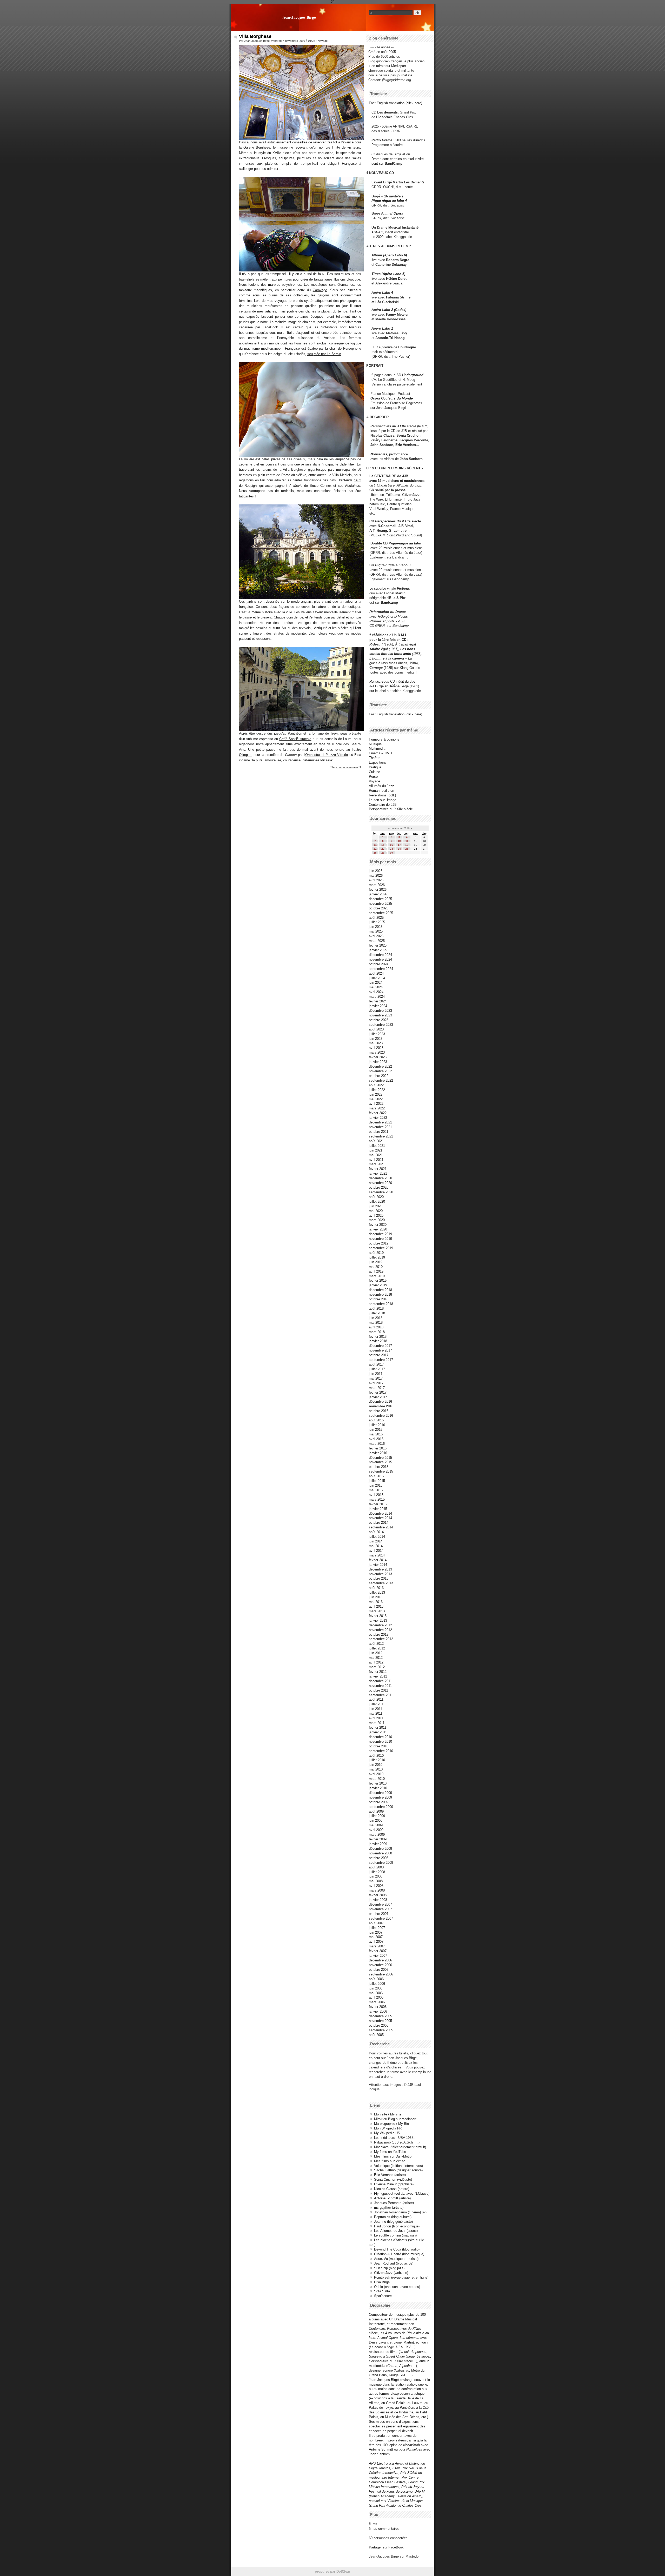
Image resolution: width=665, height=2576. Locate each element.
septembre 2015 (381, 1471)
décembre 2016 (380, 1402)
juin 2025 (376, 927)
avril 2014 (376, 1551)
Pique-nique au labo (405, 543)
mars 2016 (377, 1444)
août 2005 (376, 2035)
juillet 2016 (377, 1425)
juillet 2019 (377, 1257)
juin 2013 (376, 1597)
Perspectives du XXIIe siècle (398, 521)
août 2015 (376, 1476)
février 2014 (378, 1560)
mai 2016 (376, 1434)
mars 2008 (377, 1890)
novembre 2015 (380, 1462)
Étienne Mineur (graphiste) (394, 2184)
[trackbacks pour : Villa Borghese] (360, 767)
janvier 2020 (378, 1229)
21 (375, 849)
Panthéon (295, 733)
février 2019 (378, 1280)
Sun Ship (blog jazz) (389, 2268)
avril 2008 (376, 1886)
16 (391, 845)
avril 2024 (376, 992)
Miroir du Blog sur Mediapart (395, 2119)
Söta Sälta (382, 2291)
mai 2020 (376, 1211)
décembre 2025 (380, 899)
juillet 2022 (377, 1090)
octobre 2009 (379, 1802)
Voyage (323, 41)
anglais (306, 601)
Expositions (378, 763)
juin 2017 (376, 1374)
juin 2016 (376, 1430)
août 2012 (376, 1644)
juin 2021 (376, 1150)
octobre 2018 (379, 1299)
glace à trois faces (383, 663)
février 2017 (378, 1392)
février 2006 (378, 2007)
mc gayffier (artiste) (389, 2208)
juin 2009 (376, 1820)
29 (383, 853)
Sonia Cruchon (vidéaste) (393, 2179)
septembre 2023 (381, 1025)
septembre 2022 (381, 1080)
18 (407, 845)
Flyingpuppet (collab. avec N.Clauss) (402, 2194)
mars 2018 (377, 1332)
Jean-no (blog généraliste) (393, 2222)
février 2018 (378, 1337)
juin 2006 (376, 1988)
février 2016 (378, 1448)
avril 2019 (376, 1271)
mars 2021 (377, 1164)
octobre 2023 (379, 1020)
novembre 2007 (380, 1909)
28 (375, 853)
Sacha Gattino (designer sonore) (398, 2170)
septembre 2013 (381, 1583)
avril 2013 (376, 1606)
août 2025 (376, 918)
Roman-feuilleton (381, 791)
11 (407, 841)
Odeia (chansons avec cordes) (397, 2287)
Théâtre (375, 758)
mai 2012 (376, 1658)
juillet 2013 (377, 1592)
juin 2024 (376, 983)
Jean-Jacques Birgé (299, 17)
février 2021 (378, 1169)
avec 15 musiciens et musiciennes (397, 481)
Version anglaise (384, 384)
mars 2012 (377, 1667)
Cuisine (374, 772)
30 (391, 853)
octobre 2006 (379, 1970)
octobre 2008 (379, 1858)
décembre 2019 (380, 1234)
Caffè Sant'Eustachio (295, 739)
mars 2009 (377, 1835)
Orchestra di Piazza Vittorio (327, 755)
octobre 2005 (379, 2025)
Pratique (375, 767)
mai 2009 (376, 1825)
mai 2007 (376, 1937)
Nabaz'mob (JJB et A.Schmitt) (397, 2142)
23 (391, 849)
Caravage (320, 290)
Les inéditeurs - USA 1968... (395, 2138)
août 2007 (376, 1923)
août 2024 (376, 973)
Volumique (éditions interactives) (398, 2166)
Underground (413, 375)
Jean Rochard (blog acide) (394, 2263)
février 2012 (378, 1672)
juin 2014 (376, 1541)
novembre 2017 (380, 1350)
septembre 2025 (381, 913)
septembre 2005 (381, 2030)
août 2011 (376, 1699)
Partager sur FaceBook (386, 2547)
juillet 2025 (377, 922)
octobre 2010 (379, 1746)
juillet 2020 (377, 1202)
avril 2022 (376, 1104)
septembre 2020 (381, 1192)
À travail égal (406, 644)
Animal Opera (392, 213)
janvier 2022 (378, 1118)
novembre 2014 (380, 1518)
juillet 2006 (377, 1984)
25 (407, 849)
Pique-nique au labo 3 (393, 565)
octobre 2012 (379, 1635)
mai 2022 (376, 1099)
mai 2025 (376, 931)
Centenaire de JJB (383, 805)
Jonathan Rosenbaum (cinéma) (397, 2212)
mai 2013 (376, 1602)
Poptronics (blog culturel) (393, 2217)
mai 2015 (376, 1490)
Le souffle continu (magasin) (395, 2235)
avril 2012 (376, 1662)
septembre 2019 (381, 1248)
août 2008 (376, 1867)
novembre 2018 (380, 1294)
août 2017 (376, 1364)
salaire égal (379, 649)
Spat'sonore (383, 2296)
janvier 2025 (378, 950)
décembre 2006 (380, 1960)
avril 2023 (376, 1048)
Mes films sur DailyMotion (394, 2156)
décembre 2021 (380, 1122)
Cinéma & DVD (380, 753)
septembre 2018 (381, 1304)
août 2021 (376, 1141)
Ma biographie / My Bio (391, 2124)
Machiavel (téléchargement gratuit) (400, 2147)
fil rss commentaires (384, 2529)
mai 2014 (376, 1546)
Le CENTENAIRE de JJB (389, 476)
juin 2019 (376, 1262)
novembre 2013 (380, 1574)
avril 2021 (376, 1160)
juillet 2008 (377, 1872)
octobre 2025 (379, 908)
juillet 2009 (377, 1816)
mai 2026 (376, 876)
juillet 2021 (377, 1146)
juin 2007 (376, 1932)
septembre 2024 (381, 969)
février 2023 (378, 1057)
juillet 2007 (377, 1928)
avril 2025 (376, 936)
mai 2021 (376, 1155)
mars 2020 (377, 1220)
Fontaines (353, 486)
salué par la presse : (391, 490)
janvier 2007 (378, 1956)
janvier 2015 (378, 1509)
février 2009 (378, 1839)
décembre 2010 (380, 1737)
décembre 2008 (380, 1849)
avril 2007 (376, 1942)
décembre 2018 (380, 1290)
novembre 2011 (380, 1686)
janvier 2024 (378, 1006)
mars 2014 (377, 1555)
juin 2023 (376, 1039)
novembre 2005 (380, 2021)
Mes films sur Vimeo (390, 2161)
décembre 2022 (380, 1066)
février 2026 (378, 890)
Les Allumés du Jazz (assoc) (396, 2231)
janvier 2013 (378, 1620)
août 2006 (376, 1979)
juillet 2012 (377, 1648)
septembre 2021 (381, 1136)
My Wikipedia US (387, 2133)
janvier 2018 (378, 1341)
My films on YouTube (390, 2152)
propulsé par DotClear (332, 2571)
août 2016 (376, 1420)
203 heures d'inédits (410, 140)
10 (399, 841)
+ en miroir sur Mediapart (387, 66)
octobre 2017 (379, 1355)
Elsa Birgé (382, 2282)
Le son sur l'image (383, 800)
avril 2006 (376, 1997)
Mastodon (413, 2556)
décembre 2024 (380, 955)
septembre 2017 (381, 1360)
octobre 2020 (379, 1187)
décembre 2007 (380, 1904)
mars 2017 (377, 1388)
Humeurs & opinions (384, 739)
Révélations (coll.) (382, 795)
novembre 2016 (381, 1406)
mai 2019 (376, 1267)
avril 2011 (376, 1718)
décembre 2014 (380, 1513)
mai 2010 (376, 1769)
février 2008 (378, 1895)
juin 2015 (376, 1485)
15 (383, 845)
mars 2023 (377, 1052)
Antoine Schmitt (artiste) (392, 2198)
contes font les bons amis (390, 654)
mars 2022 (377, 1108)
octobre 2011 (378, 1690)
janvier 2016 (378, 1453)
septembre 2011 (381, 1695)
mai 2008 (376, 1881)
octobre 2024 (379, 964)
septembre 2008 (381, 1863)
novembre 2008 (380, 1853)
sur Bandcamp (398, 626)
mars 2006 (377, 2002)
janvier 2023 (378, 1062)
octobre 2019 (379, 1243)
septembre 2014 (381, 1527)
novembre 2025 (380, 904)
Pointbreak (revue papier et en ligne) (401, 2277)
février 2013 (378, 1616)
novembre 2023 (380, 1015)
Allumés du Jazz (381, 786)
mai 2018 (376, 1323)
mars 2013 (377, 1611)
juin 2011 (375, 1709)
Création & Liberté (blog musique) (399, 2254)
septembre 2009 (381, 1807)
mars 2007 (377, 1946)
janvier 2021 (378, 1173)
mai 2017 (376, 1378)
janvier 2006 (378, 2011)
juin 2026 (376, 871)
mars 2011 (377, 1723)
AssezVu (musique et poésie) (396, 2259)
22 (383, 849)
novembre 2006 (380, 1965)
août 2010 (376, 1756)
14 (375, 845)
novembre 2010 (380, 1742)
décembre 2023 (380, 1011)
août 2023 (376, 1029)
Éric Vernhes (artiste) (390, 2175)
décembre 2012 (380, 1625)
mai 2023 (376, 1043)
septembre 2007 (381, 1918)
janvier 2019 (378, 1285)
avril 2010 (376, 1774)
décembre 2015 (380, 1458)
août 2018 (376, 1309)
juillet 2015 (377, 1481)
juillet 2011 (377, 1704)
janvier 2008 (378, 1900)
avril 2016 (376, 1439)
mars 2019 (377, 1276)
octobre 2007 (379, 1914)
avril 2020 (376, 1216)
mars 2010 (377, 1779)
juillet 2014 (377, 1537)
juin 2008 (376, 1876)
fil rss (373, 2524)
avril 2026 (376, 880)
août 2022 (376, 1085)
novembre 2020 (380, 1183)
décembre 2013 (380, 1569)
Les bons (408, 649)
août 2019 (376, 1253)
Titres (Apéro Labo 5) (388, 274)
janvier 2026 (378, 894)
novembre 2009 (380, 1797)
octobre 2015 (379, 1467)
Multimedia (377, 748)
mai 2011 (376, 1713)
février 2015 (378, 1504)
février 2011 (378, 1728)
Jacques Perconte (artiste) (394, 2203)
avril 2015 (376, 1495)
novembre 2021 (380, 1127)
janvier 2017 (378, 1397)
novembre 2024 (380, 959)
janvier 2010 (378, 1788)
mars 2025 (377, 941)
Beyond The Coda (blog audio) (397, 2249)
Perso (373, 777)
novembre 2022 (380, 1071)
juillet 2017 (377, 1369)
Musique (375, 744)
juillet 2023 (377, 1034)
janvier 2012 (378, 1676)
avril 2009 (376, 1830)
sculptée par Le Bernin (324, 354)
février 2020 (378, 1225)
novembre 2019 (380, 1239)
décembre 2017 (380, 1346)
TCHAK (377, 232)
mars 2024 (377, 997)
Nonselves (379, 454)
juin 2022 (376, 1094)
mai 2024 (376, 987)
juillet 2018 (377, 1313)
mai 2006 (376, 1993)
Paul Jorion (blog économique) (397, 2226)
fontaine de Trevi (325, 733)
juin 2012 (376, 1653)
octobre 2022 (379, 1076)
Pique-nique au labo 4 (389, 201)
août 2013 (376, 1588)
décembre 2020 (380, 1178)
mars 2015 (377, 1499)
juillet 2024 (377, 978)
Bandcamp (400, 557)
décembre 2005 (380, 2016)
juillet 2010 (377, 1760)
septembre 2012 (381, 1639)
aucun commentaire (345, 767)
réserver (319, 142)
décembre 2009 (380, 1793)
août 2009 (376, 1811)
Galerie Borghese (257, 147)
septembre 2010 (381, 1751)
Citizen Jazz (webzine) (391, 2273)
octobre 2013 (379, 1578)
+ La (408, 658)
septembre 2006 (381, 1974)
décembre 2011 (380, 1681)
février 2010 (378, 1783)
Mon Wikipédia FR (388, 2128)
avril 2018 (376, 1327)
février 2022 (378, 1113)
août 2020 (376, 1197)
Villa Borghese (255, 36)
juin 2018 (376, 1318)
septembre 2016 (381, 1416)
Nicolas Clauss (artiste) (392, 2189)
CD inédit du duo (392, 681)
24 (399, 849)
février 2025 (378, 945)
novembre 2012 (380, 1630)
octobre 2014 (379, 1523)
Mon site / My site (388, 2114)
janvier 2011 (378, 1732)
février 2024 (378, 1001)
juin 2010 (376, 1765)
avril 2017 (376, 1383)
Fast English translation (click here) (395, 103)
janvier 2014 (378, 1565)
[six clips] (368, 445)
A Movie (296, 486)
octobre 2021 (379, 1132)
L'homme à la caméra (387, 658)
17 (399, 845)
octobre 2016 (379, 1411)
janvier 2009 (378, 1844)
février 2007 (378, 1951)
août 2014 (376, 1532)
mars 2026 (377, 885)
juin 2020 (376, 1206)
